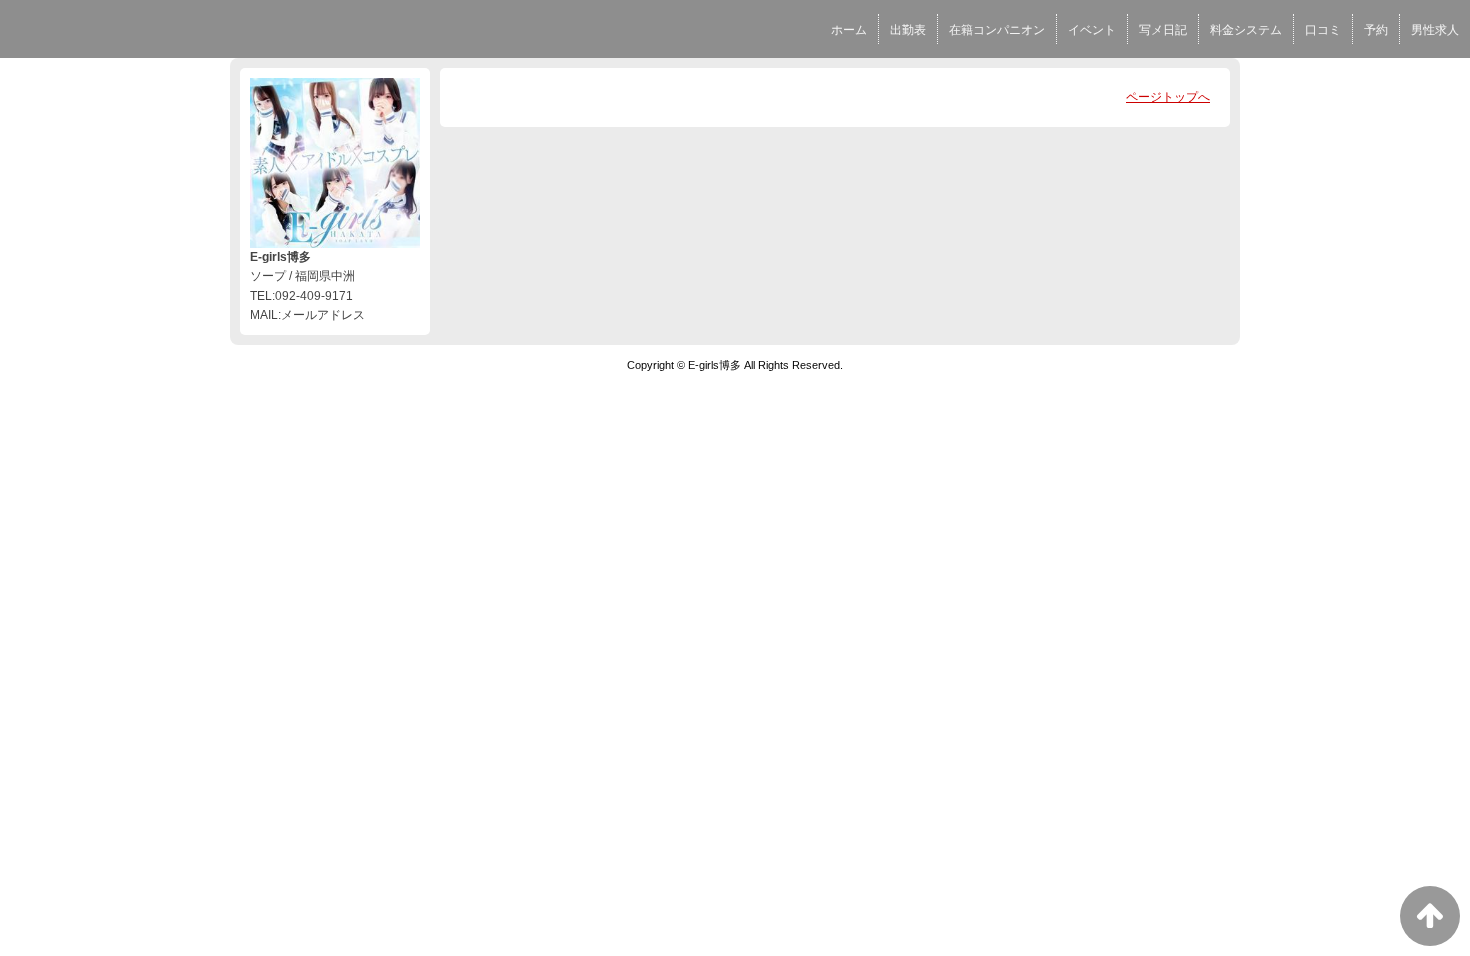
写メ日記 (1163, 30)
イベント (1092, 30)
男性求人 (1435, 30)
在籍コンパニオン (997, 30)
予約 (1376, 30)
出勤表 (908, 30)
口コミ (1323, 30)
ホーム (849, 30)
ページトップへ (1168, 97)
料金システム (1246, 30)
